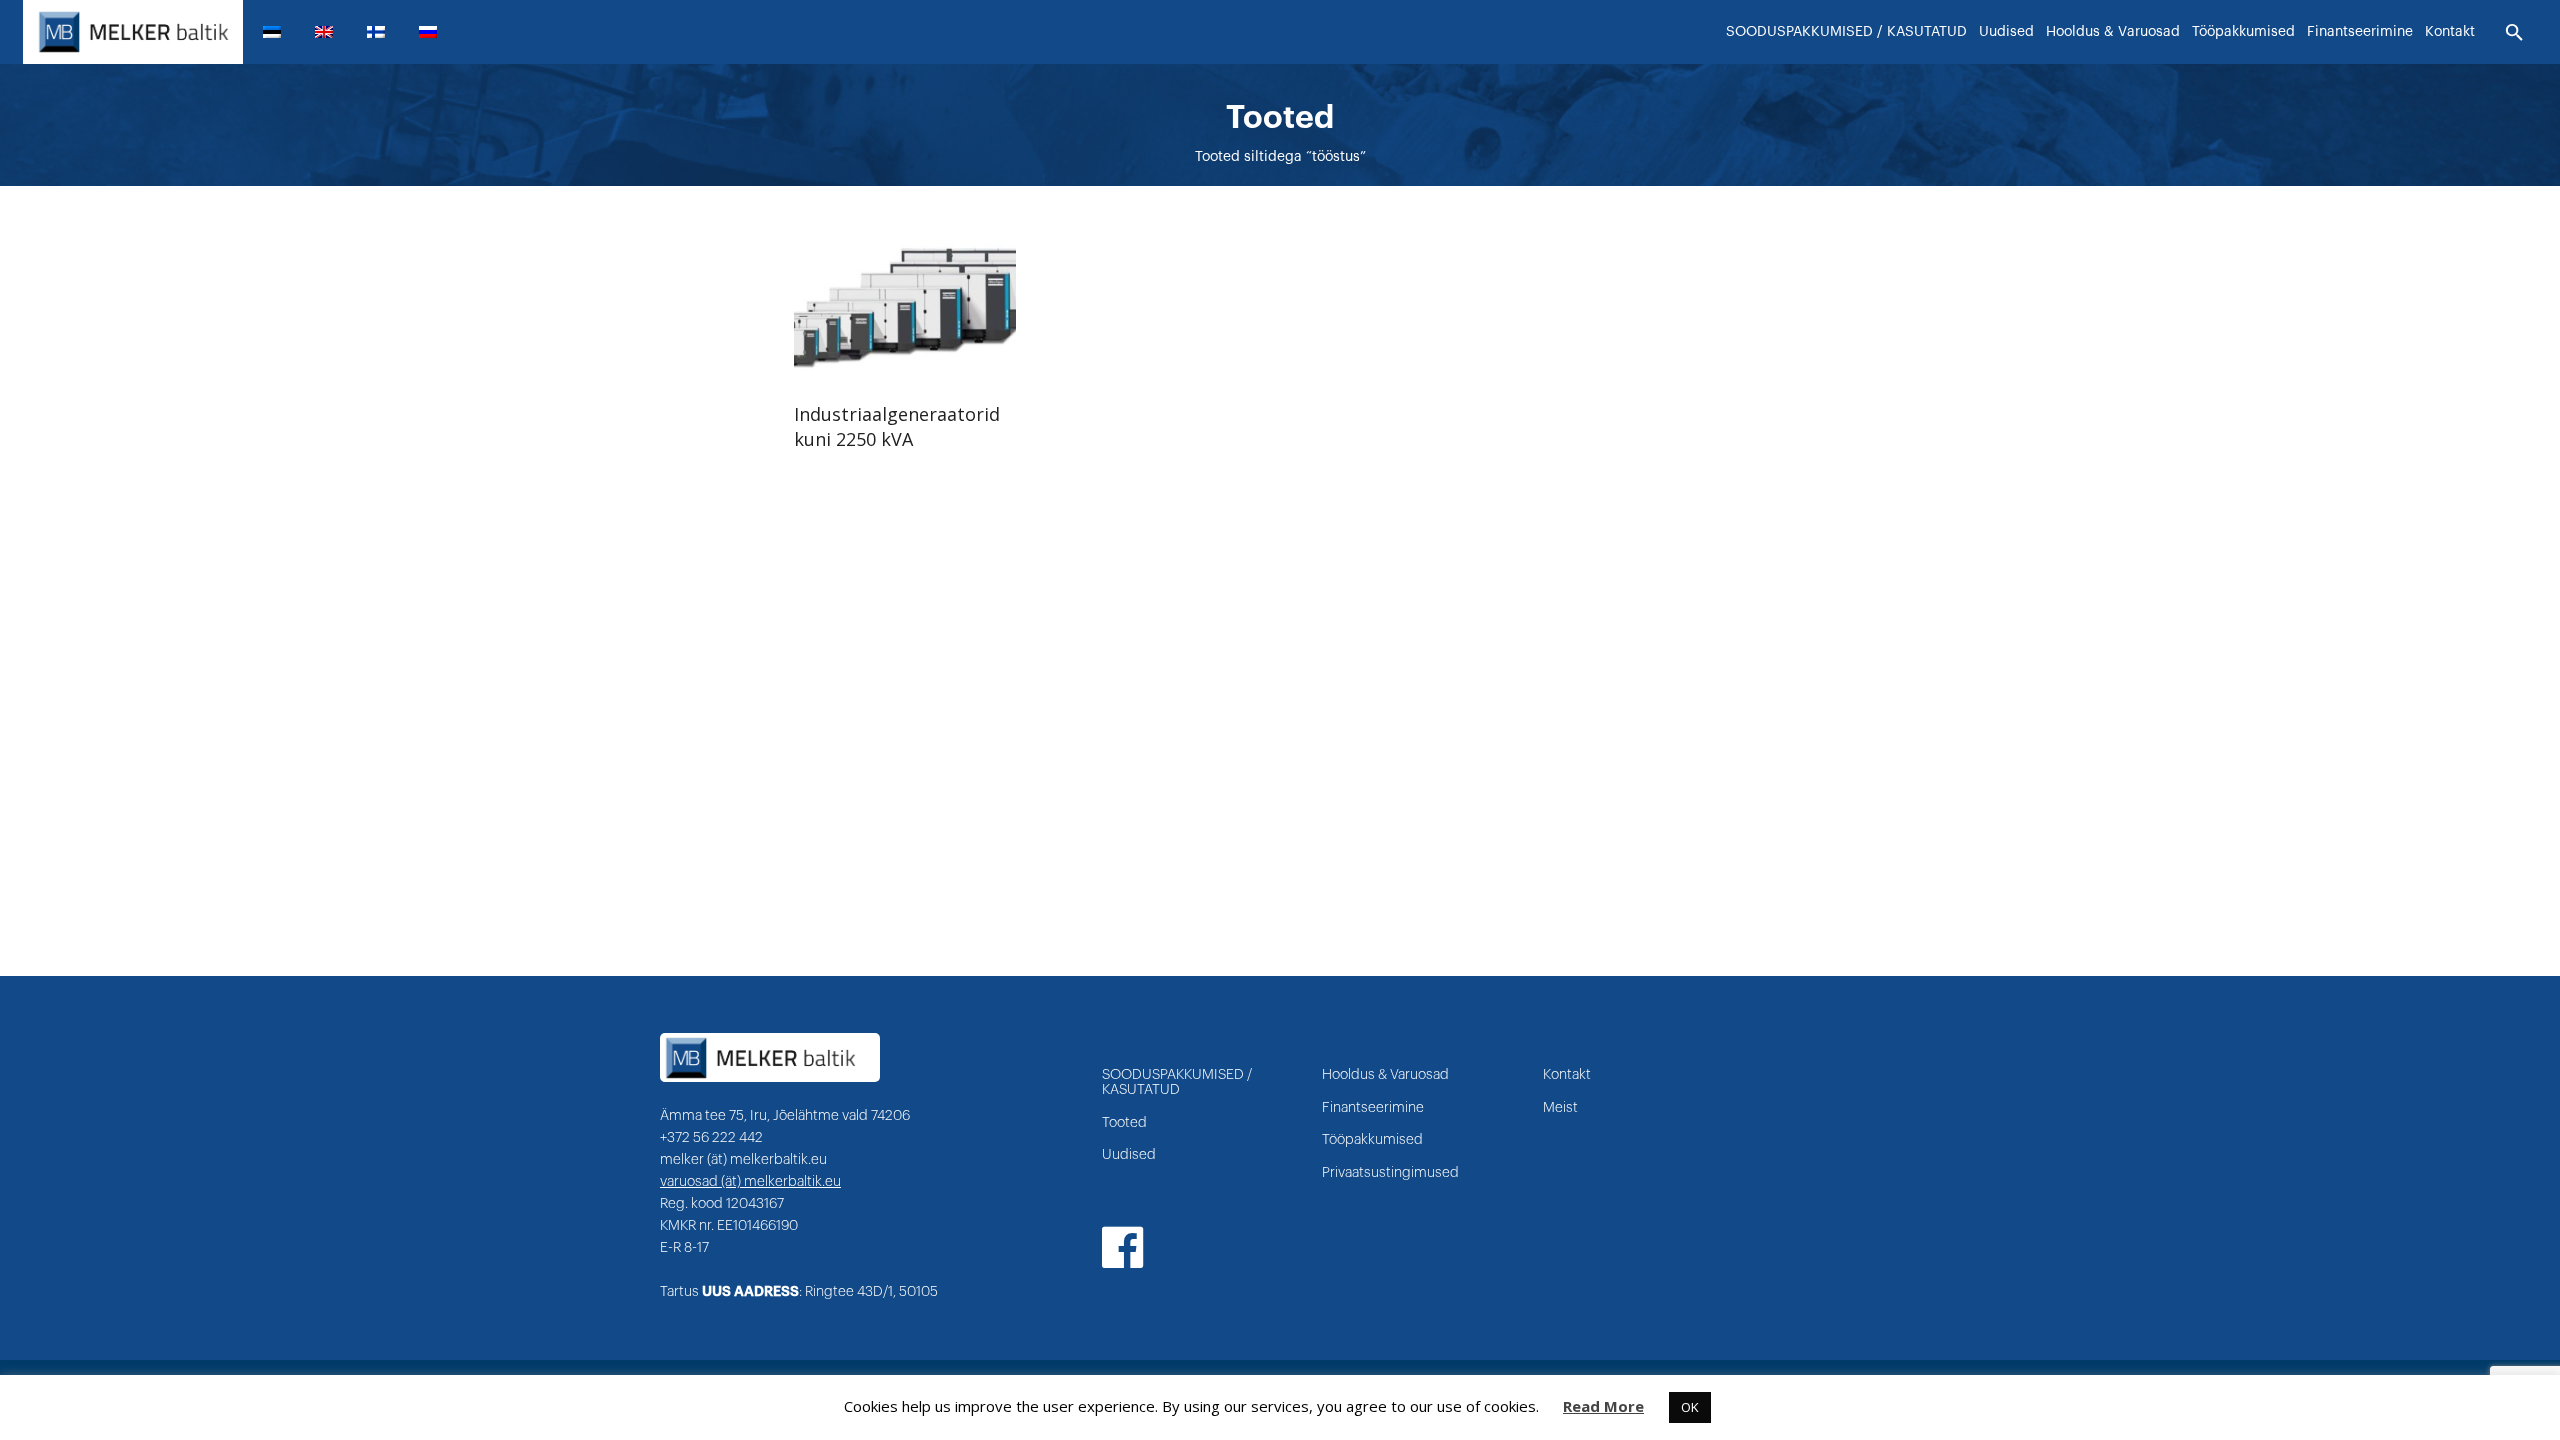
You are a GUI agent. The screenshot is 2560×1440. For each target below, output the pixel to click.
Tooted (1124, 1123)
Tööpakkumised (1372, 1140)
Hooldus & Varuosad (1385, 1075)
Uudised (1129, 1155)
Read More (1603, 1406)
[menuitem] (280, 32)
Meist (1560, 1108)
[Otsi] (2514, 33)
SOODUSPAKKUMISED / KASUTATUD (1177, 1082)
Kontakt (1567, 1075)
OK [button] (1690, 1407)
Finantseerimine (1373, 1108)
